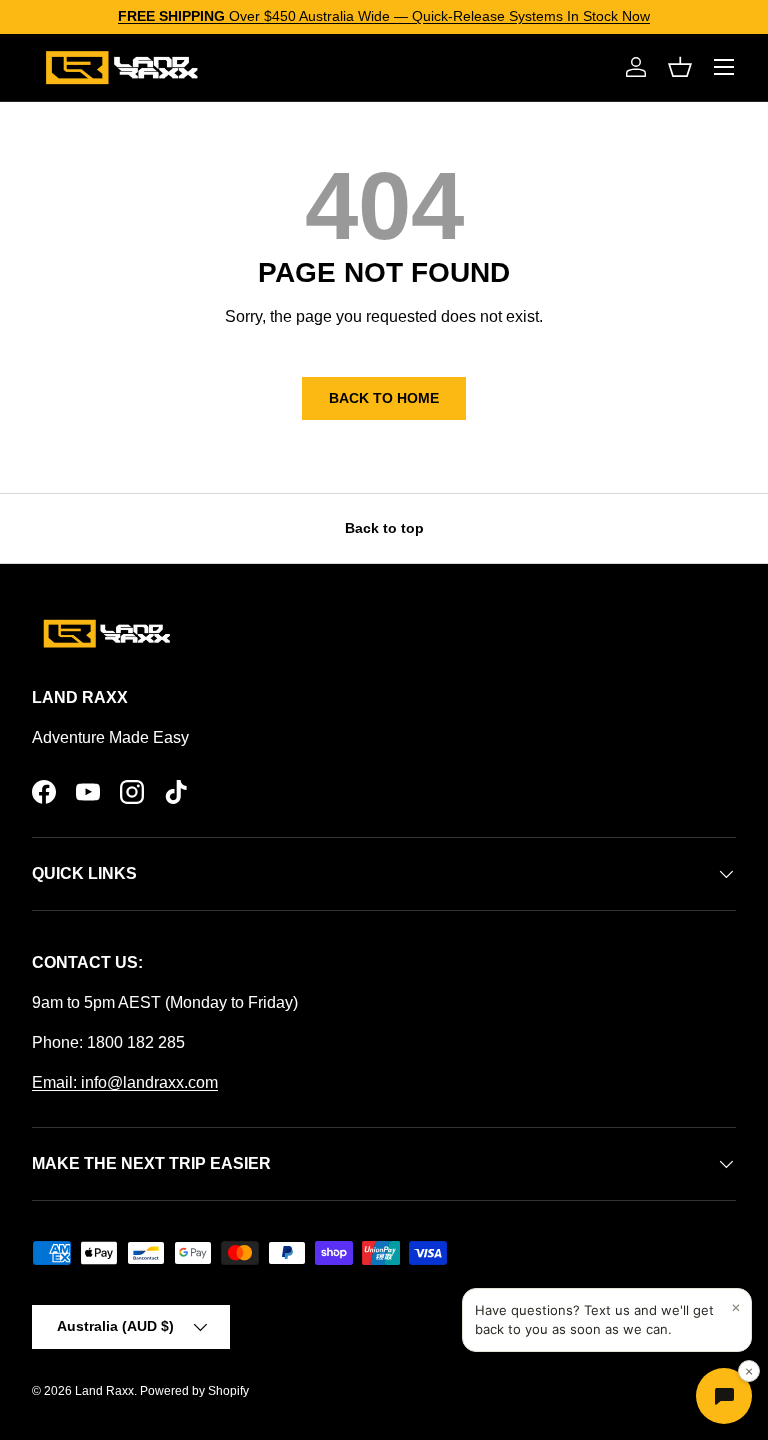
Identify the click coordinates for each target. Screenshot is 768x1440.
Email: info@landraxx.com (125, 1082)
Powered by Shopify (194, 1391)
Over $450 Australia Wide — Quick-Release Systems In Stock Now (384, 16)
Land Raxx (104, 1391)
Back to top (384, 528)
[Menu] (724, 67)
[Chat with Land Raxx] (724, 1396)
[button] (680, 67)
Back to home (384, 398)
